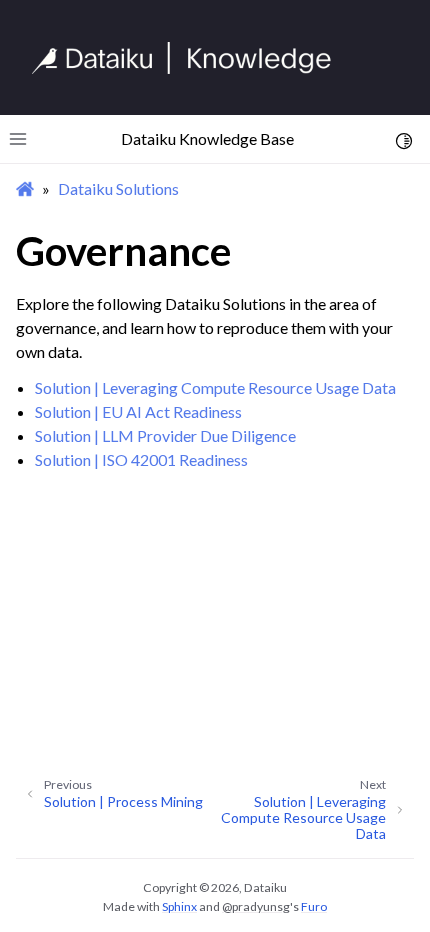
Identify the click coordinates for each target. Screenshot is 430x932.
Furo (314, 906)
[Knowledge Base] (190, 58)
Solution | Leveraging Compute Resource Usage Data (215, 387)
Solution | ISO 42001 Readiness (141, 459)
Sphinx (179, 906)
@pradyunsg (256, 906)
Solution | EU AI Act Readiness (138, 411)
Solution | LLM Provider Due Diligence (165, 435)
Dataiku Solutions (118, 188)
